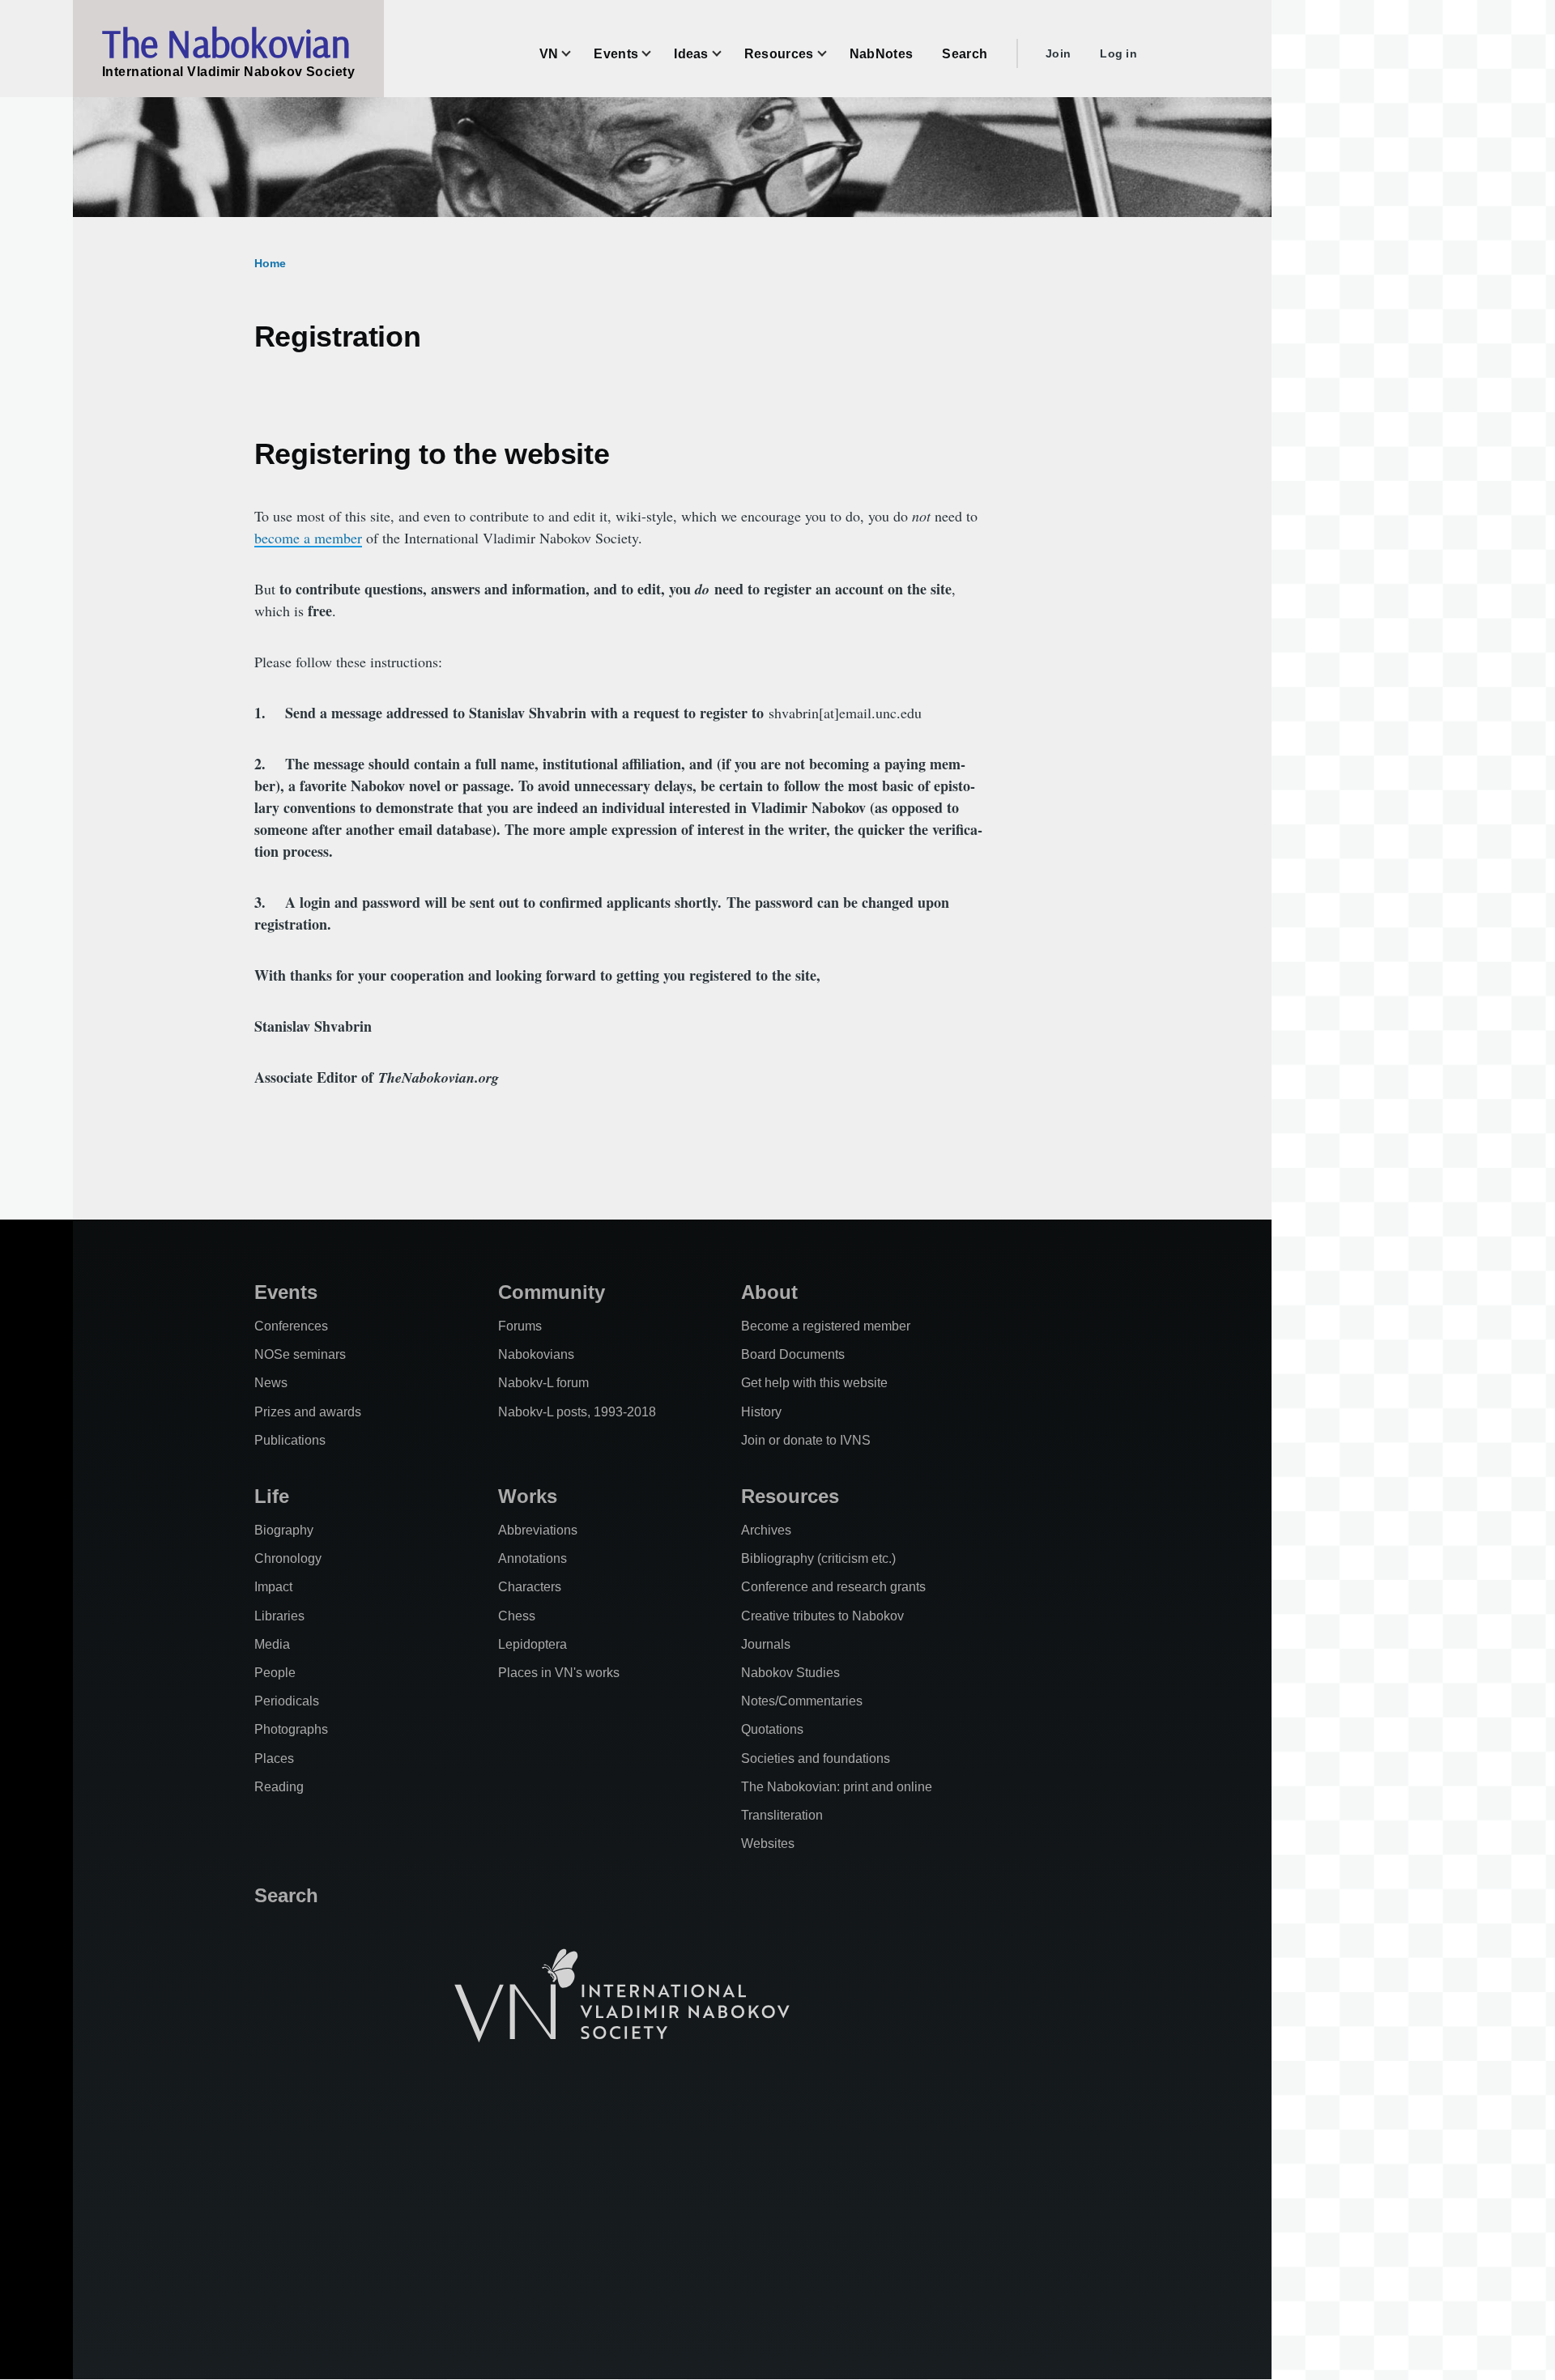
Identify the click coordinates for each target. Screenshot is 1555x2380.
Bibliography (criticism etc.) (818, 1558)
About (769, 1292)
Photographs (291, 1729)
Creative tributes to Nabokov (822, 1616)
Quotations (772, 1729)
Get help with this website (814, 1383)
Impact (273, 1587)
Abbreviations (538, 1530)
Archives (766, 1530)
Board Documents (793, 1354)
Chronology (288, 1558)
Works (528, 1496)
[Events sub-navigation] (656, 54)
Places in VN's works (559, 1673)
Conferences (291, 1326)
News (271, 1383)
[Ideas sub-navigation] (726, 54)
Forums (520, 1326)
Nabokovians (536, 1354)
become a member (308, 538)
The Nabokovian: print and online (837, 1787)
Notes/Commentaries (802, 1701)
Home (270, 263)
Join (1058, 53)
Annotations (533, 1558)
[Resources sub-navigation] (832, 54)
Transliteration (782, 1815)
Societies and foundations (816, 1758)
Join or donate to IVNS (806, 1440)
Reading (279, 1787)
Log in (1118, 53)
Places (274, 1758)
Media (272, 1644)
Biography (284, 1530)
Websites (768, 1844)
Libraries (279, 1616)
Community (552, 1292)
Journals (766, 1644)
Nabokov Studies (790, 1673)
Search (286, 1895)
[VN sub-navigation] (576, 54)
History (761, 1412)
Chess (517, 1616)
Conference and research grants (833, 1587)
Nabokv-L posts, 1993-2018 (577, 1412)
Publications (290, 1440)
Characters (530, 1587)
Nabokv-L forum (543, 1383)
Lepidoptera (533, 1644)
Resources (790, 1496)
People (275, 1673)
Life (272, 1496)
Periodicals (287, 1701)
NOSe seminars (300, 1354)
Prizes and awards (308, 1412)
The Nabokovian (226, 43)
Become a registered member (826, 1326)
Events (286, 1292)
